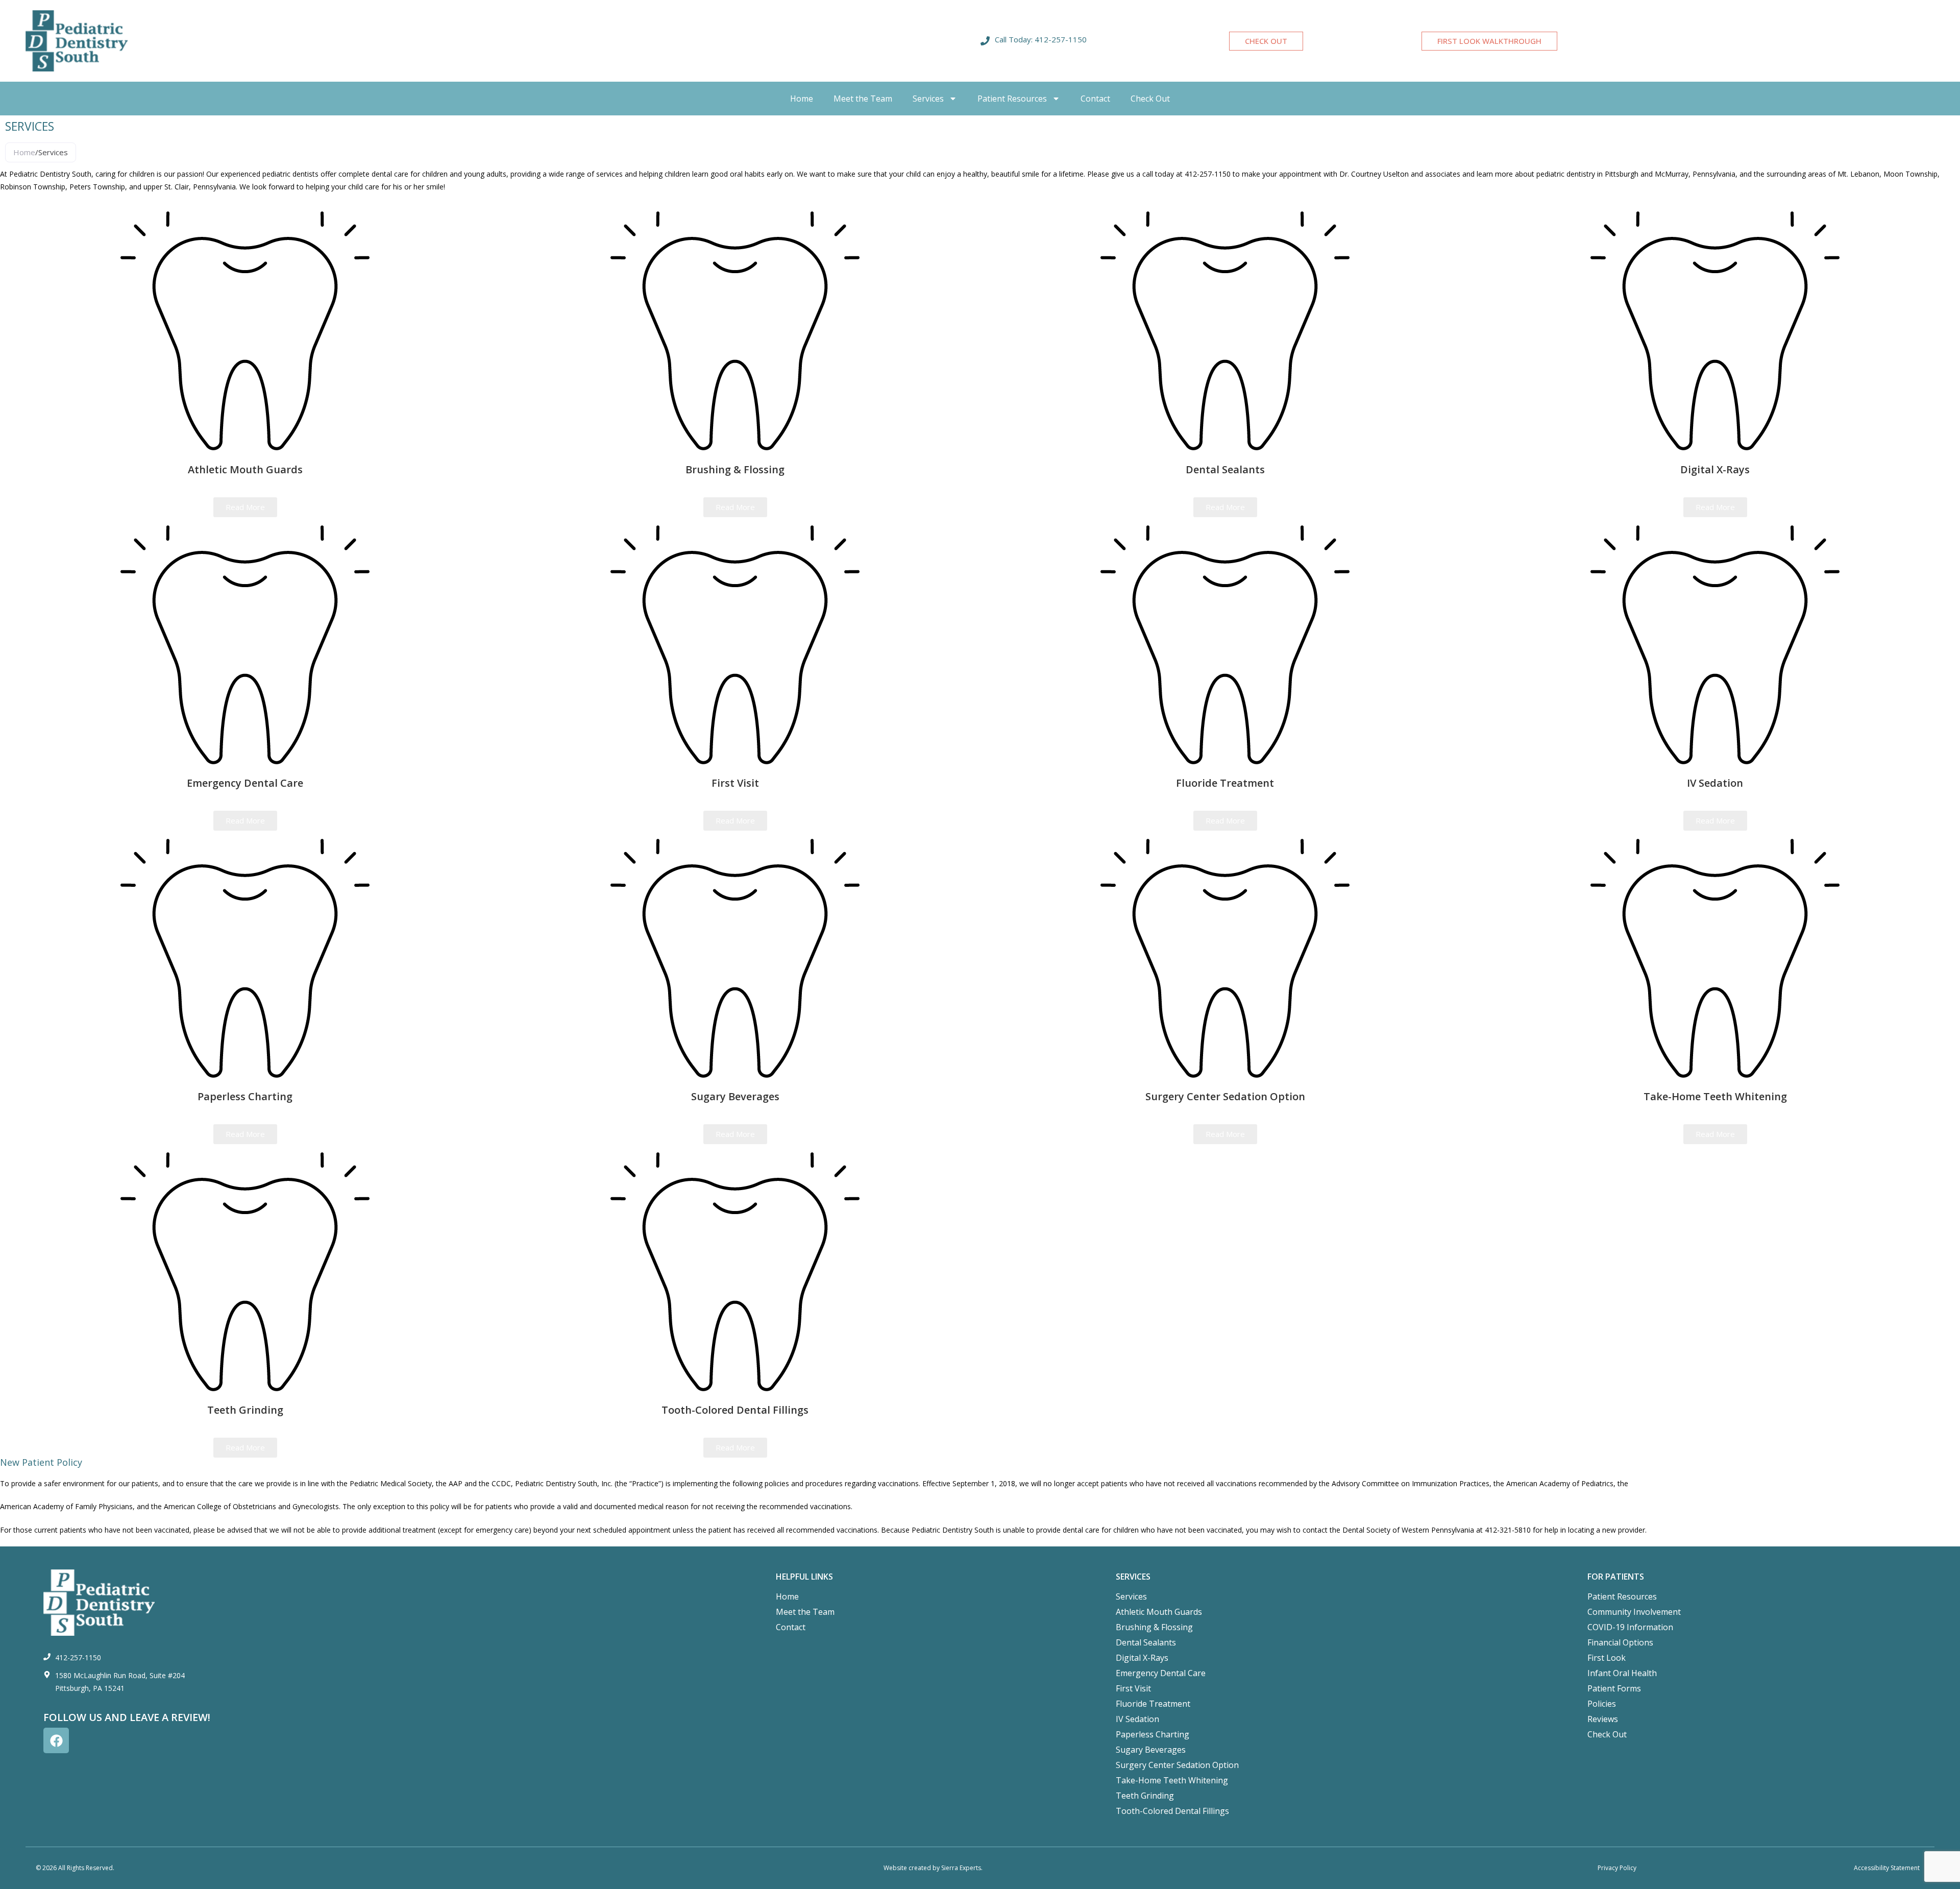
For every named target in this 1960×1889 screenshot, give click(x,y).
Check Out (1150, 99)
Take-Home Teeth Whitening (1172, 1780)
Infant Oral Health (1622, 1673)
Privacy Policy (1617, 1868)
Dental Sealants (1146, 1642)
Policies (1602, 1704)
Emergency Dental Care (1161, 1673)
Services (928, 99)
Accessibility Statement (1887, 1868)
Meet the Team (863, 99)
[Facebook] (56, 1740)
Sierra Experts (961, 1868)
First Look (1607, 1658)
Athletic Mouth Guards (1159, 1612)
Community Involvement (1634, 1612)
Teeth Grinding (1145, 1796)
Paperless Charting (1153, 1734)
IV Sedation (1137, 1719)
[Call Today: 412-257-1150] (985, 41)
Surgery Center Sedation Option (1177, 1765)
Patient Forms (1614, 1688)
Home (802, 99)
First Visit (1133, 1688)
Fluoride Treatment (1153, 1704)
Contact (1095, 99)
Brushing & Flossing (1154, 1627)
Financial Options (1620, 1642)
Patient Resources (1012, 99)
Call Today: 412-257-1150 (1041, 39)
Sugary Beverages (1151, 1750)
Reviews (1603, 1719)
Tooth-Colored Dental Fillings (1172, 1811)
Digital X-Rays (1142, 1658)
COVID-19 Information (1630, 1627)
